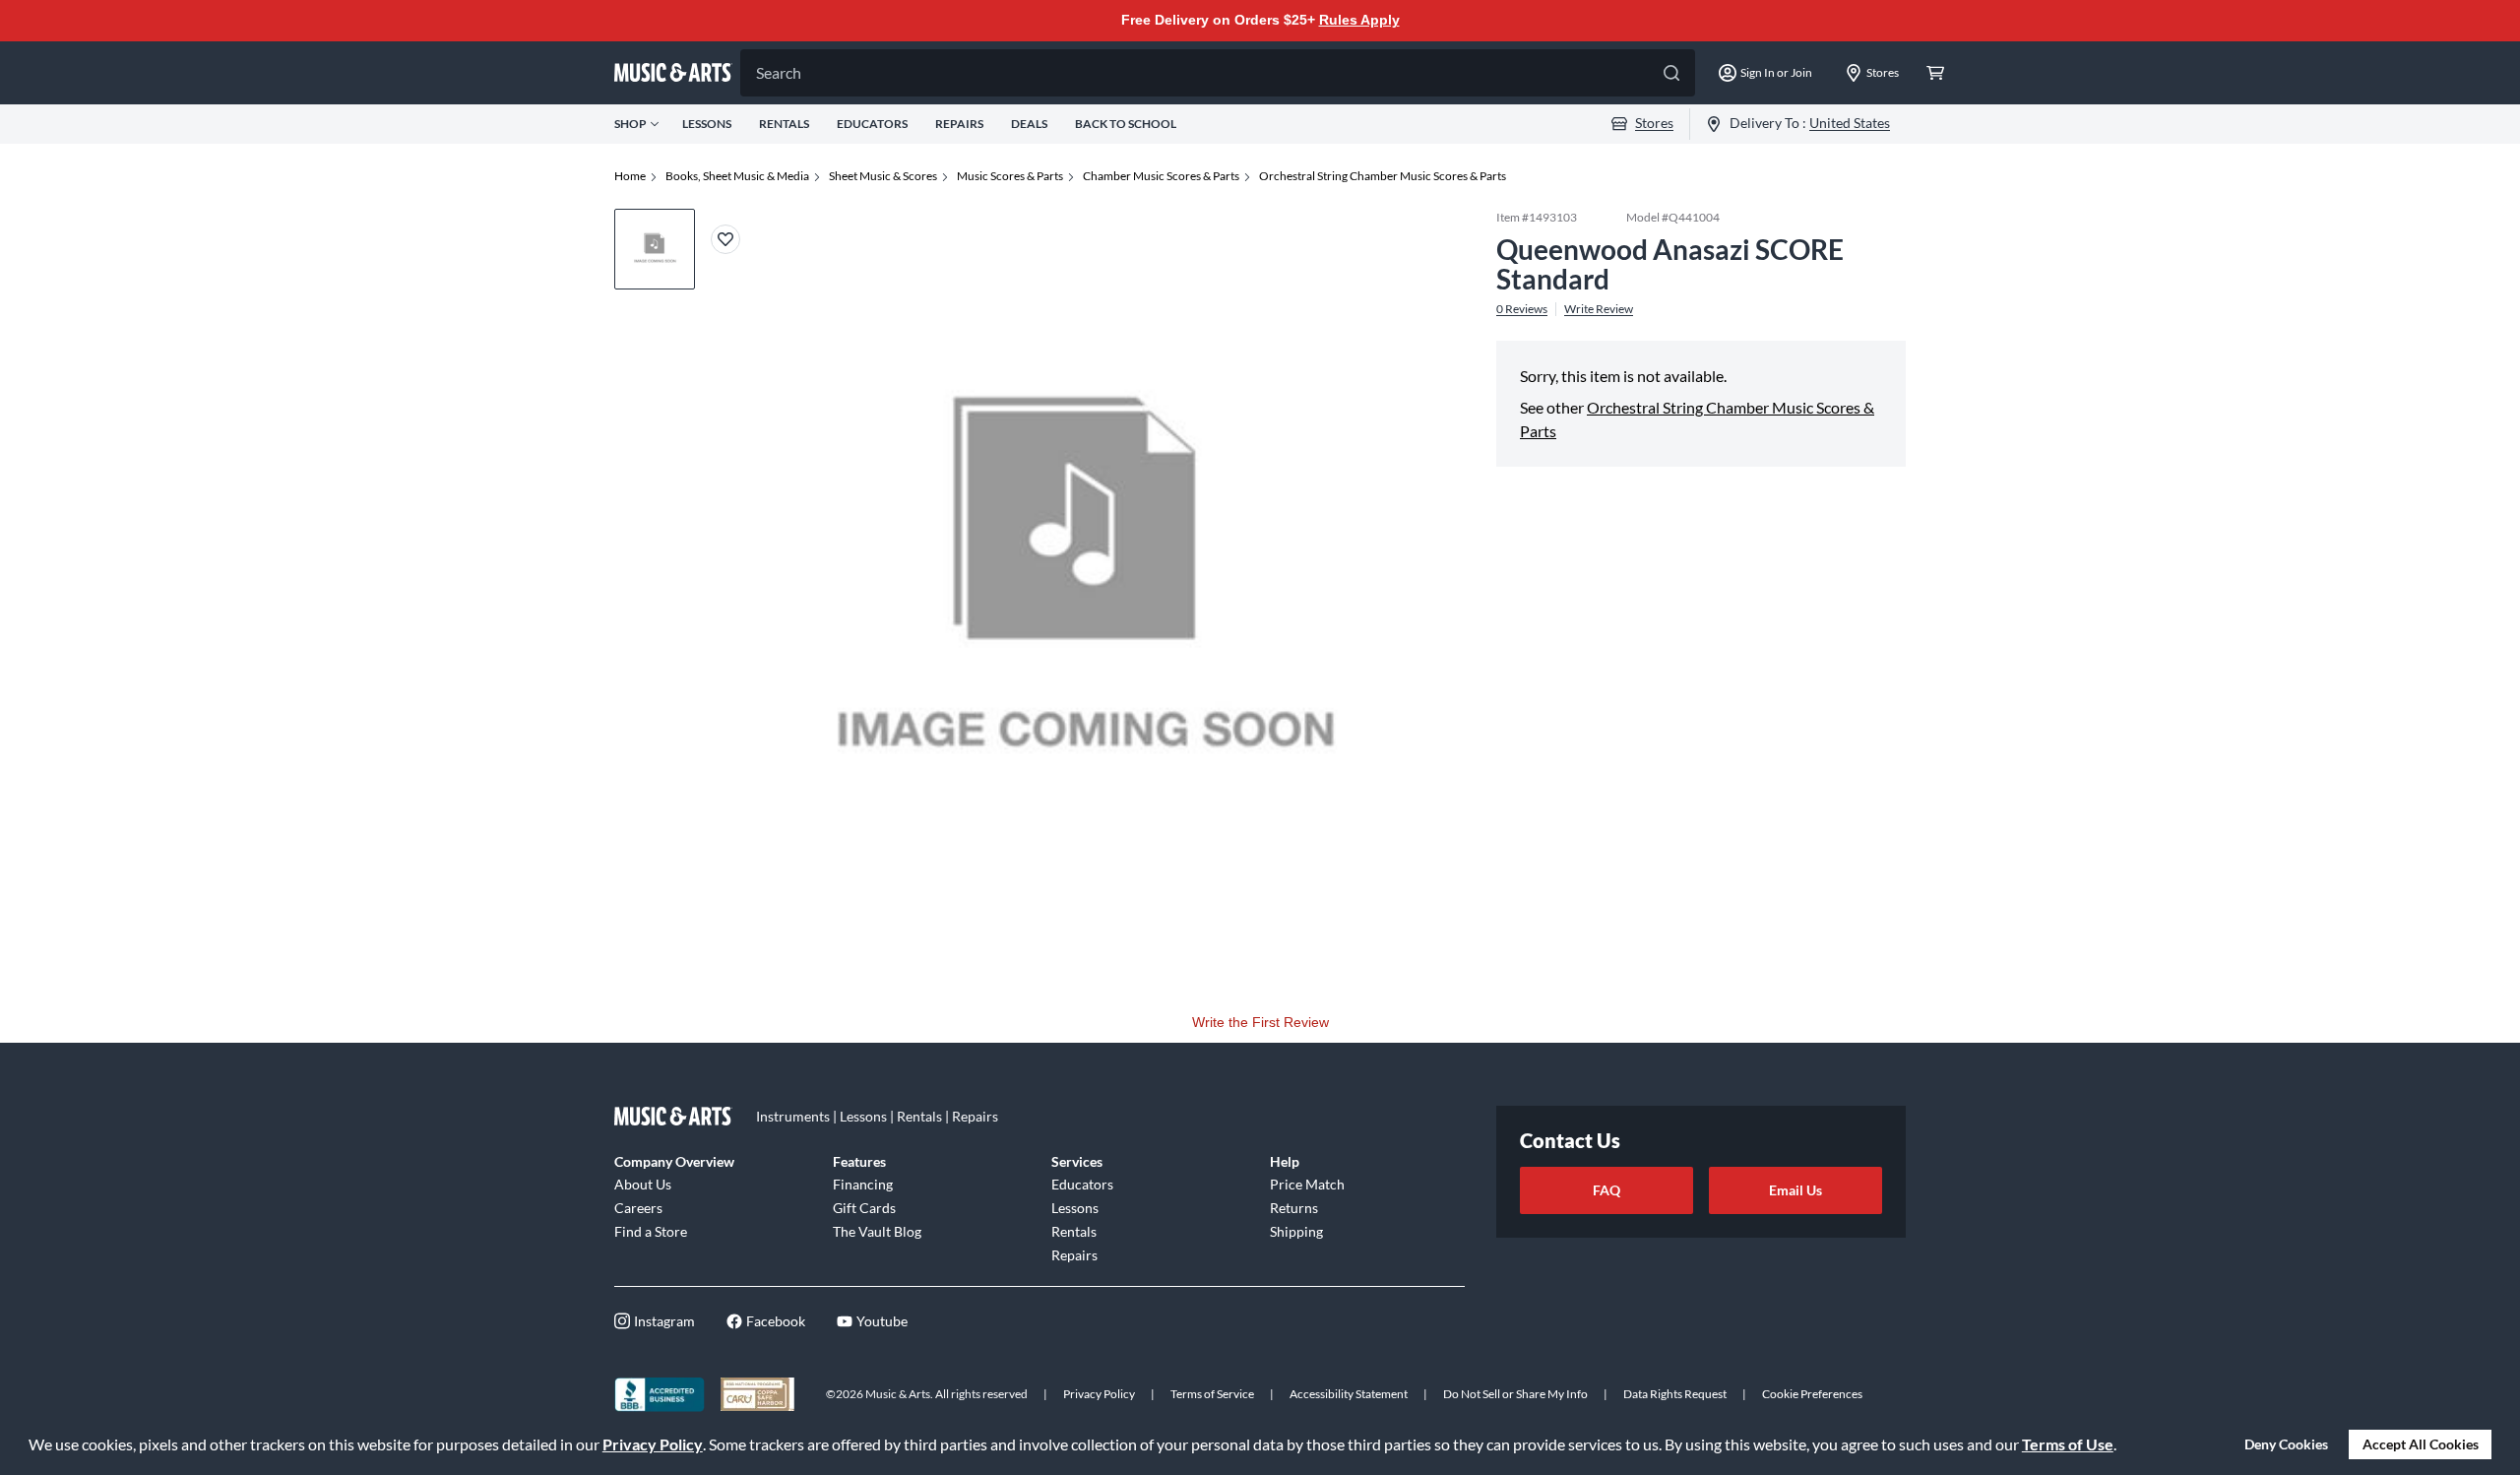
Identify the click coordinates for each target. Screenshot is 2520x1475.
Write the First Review (1260, 1022)
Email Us (1795, 1190)
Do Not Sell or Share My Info (1515, 1394)
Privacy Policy (653, 1444)
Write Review (1599, 309)
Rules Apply (1359, 20)
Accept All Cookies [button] (2421, 1444)
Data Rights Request (1675, 1394)
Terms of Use (2068, 1444)
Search (779, 72)
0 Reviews (1522, 309)
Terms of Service (1212, 1394)
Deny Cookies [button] (2286, 1444)
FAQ (1606, 1190)
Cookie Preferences (1812, 1394)
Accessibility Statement (1349, 1394)
